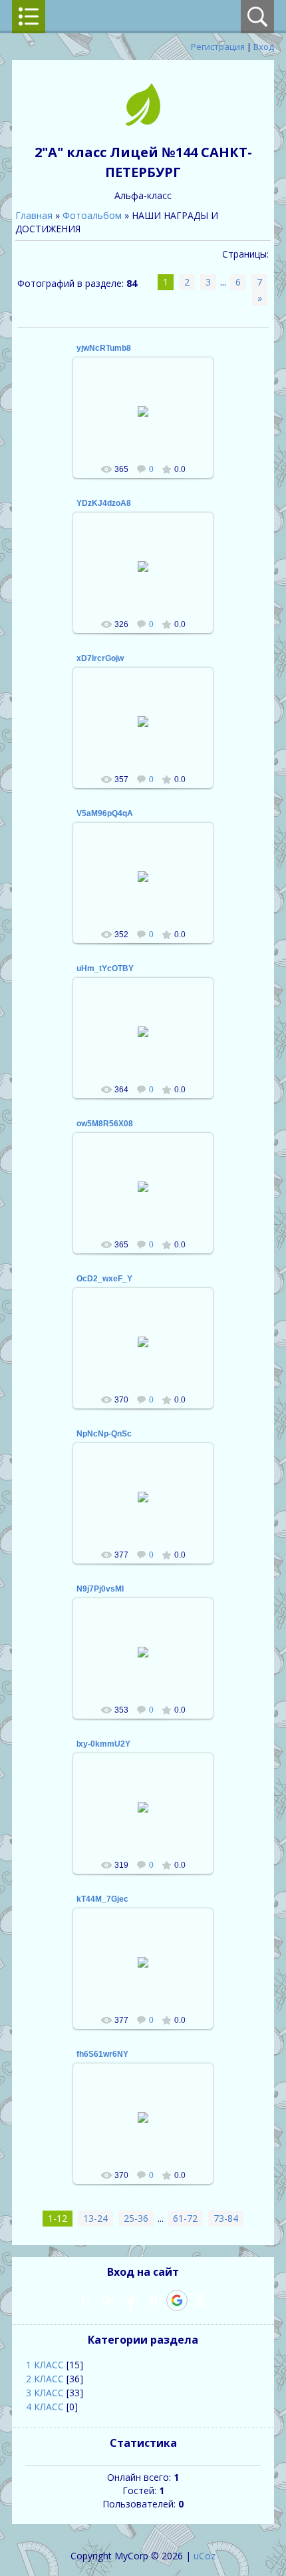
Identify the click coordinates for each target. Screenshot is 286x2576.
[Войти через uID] (86, 2300)
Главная (34, 215)
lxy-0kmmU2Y (103, 1744)
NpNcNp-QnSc (104, 1434)
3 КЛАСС (45, 2393)
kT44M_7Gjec (102, 1899)
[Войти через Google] (177, 2300)
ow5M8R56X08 (105, 1124)
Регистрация (218, 47)
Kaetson (149, 422)
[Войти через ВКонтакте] (108, 2300)
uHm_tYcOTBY (105, 968)
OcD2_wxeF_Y (104, 1279)
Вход (264, 47)
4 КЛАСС (45, 2407)
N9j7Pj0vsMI (100, 1589)
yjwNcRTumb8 (104, 348)
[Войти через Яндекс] (154, 2300)
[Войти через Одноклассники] (200, 2300)
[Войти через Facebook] (131, 2300)
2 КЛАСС (45, 2379)
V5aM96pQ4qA (105, 813)
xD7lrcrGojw (100, 658)
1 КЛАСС (45, 2365)
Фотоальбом (92, 215)
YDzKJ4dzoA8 (104, 503)
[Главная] (143, 122)
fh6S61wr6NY (102, 2054)
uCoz (205, 2556)
